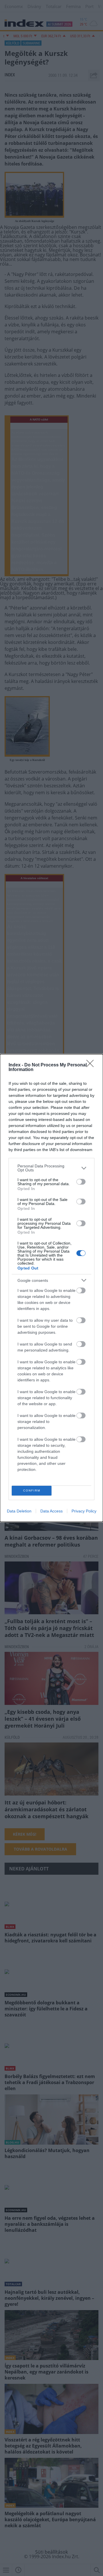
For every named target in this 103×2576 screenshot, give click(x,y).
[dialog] (51, 1288)
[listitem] (51, 1168)
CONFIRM (32, 1491)
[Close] (92, 1065)
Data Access (51, 1511)
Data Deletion (19, 1511)
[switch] (81, 1182)
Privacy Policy (84, 1511)
